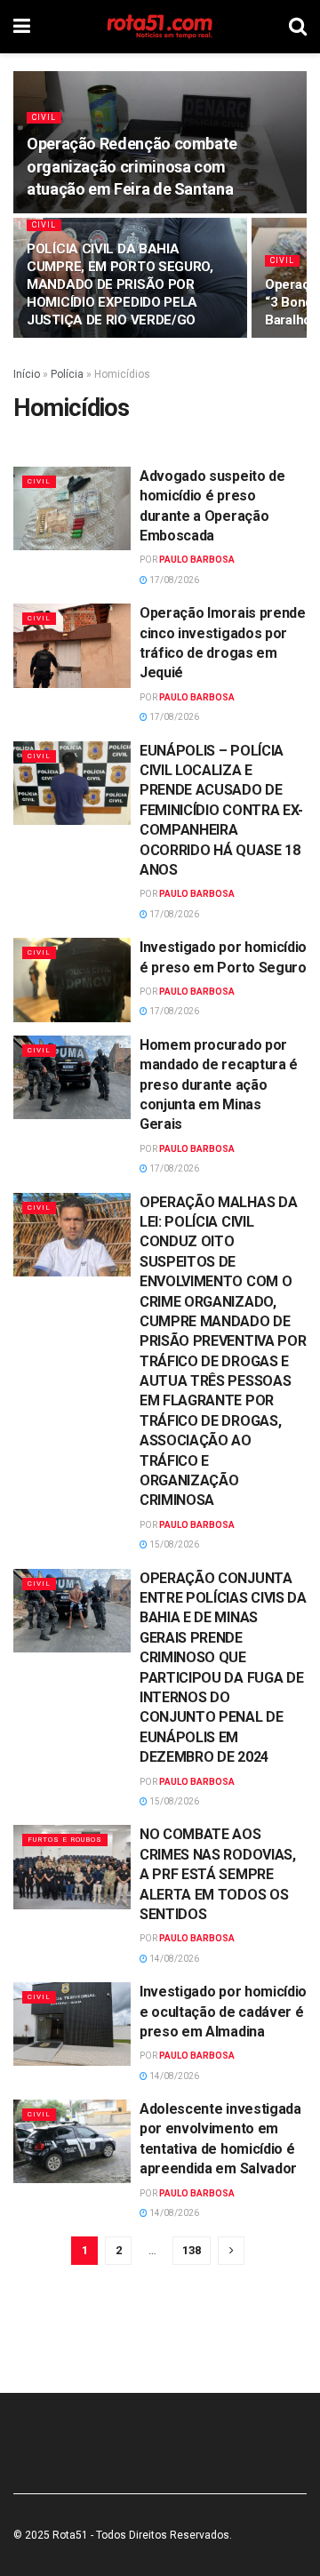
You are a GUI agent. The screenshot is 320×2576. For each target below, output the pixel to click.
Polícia (67, 374)
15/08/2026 (173, 1544)
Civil (44, 117)
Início (27, 374)
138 (192, 2250)
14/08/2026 (173, 1959)
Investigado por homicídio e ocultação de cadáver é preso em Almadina (223, 2012)
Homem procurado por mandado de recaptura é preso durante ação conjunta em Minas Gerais (219, 1085)
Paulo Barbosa (197, 560)
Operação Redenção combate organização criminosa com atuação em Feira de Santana (132, 166)
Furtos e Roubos (65, 1840)
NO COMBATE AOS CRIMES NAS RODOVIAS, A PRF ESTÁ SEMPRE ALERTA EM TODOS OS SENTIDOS (218, 1874)
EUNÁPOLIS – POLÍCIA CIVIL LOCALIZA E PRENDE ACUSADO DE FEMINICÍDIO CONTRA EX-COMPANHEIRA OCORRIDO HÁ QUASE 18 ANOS (221, 810)
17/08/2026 (173, 580)
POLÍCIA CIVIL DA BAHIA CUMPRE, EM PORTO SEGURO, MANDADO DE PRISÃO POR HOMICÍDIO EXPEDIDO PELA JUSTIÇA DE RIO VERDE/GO (120, 284)
